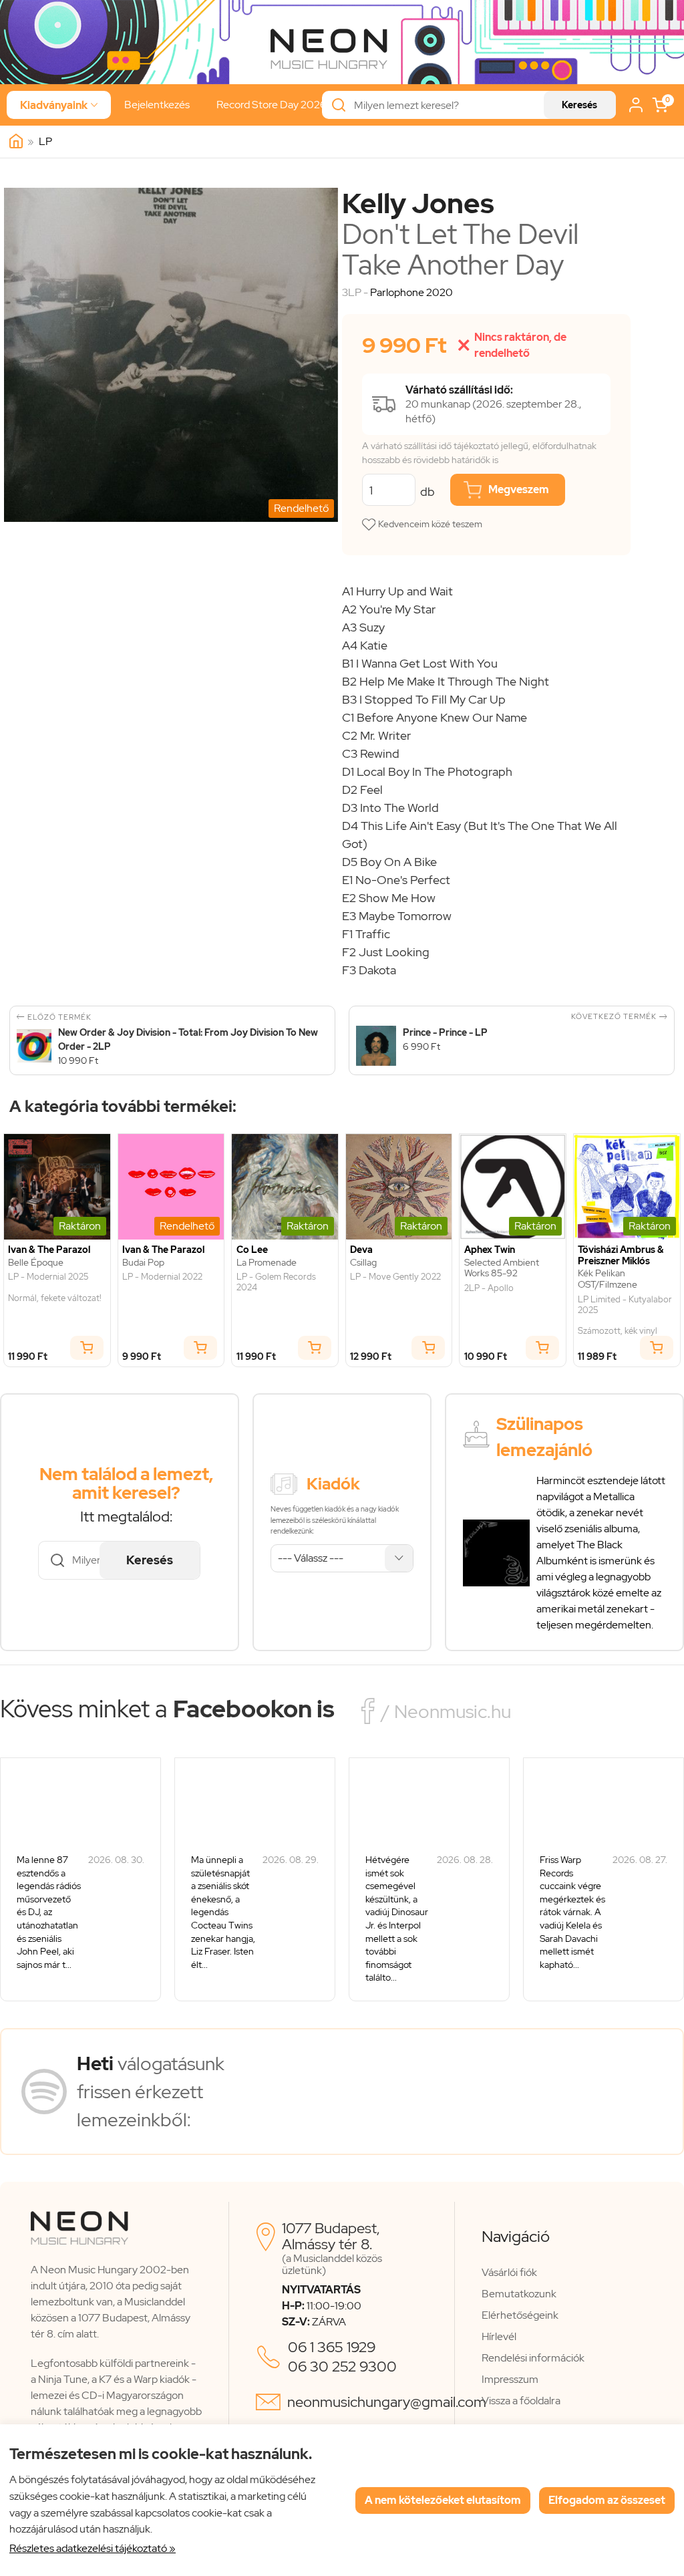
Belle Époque (36, 1263)
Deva (361, 1250)
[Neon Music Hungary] (16, 142)
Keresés (579, 105)
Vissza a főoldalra (521, 2401)
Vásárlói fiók (509, 2272)
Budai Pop (143, 1263)
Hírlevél (499, 2336)
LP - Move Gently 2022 (395, 1277)
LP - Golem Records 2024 (276, 1282)
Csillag (363, 1263)
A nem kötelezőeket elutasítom (443, 2500)
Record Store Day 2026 (272, 105)
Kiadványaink (59, 105)
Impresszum (510, 2379)
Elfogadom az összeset (607, 2500)
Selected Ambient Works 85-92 (502, 1268)
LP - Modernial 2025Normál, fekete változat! (55, 1287)
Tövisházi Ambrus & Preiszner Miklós (621, 1256)
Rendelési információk (533, 2358)
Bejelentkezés (157, 105)
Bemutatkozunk (519, 2294)
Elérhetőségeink (520, 2315)
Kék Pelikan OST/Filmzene (608, 1279)
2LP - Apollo (489, 1288)
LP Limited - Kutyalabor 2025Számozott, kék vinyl (625, 1315)
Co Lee (252, 1250)
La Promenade (267, 1263)
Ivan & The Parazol (49, 1250)
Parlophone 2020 (411, 292)
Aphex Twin (490, 1250)
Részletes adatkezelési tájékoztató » (93, 2548)
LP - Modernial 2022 (162, 1277)
